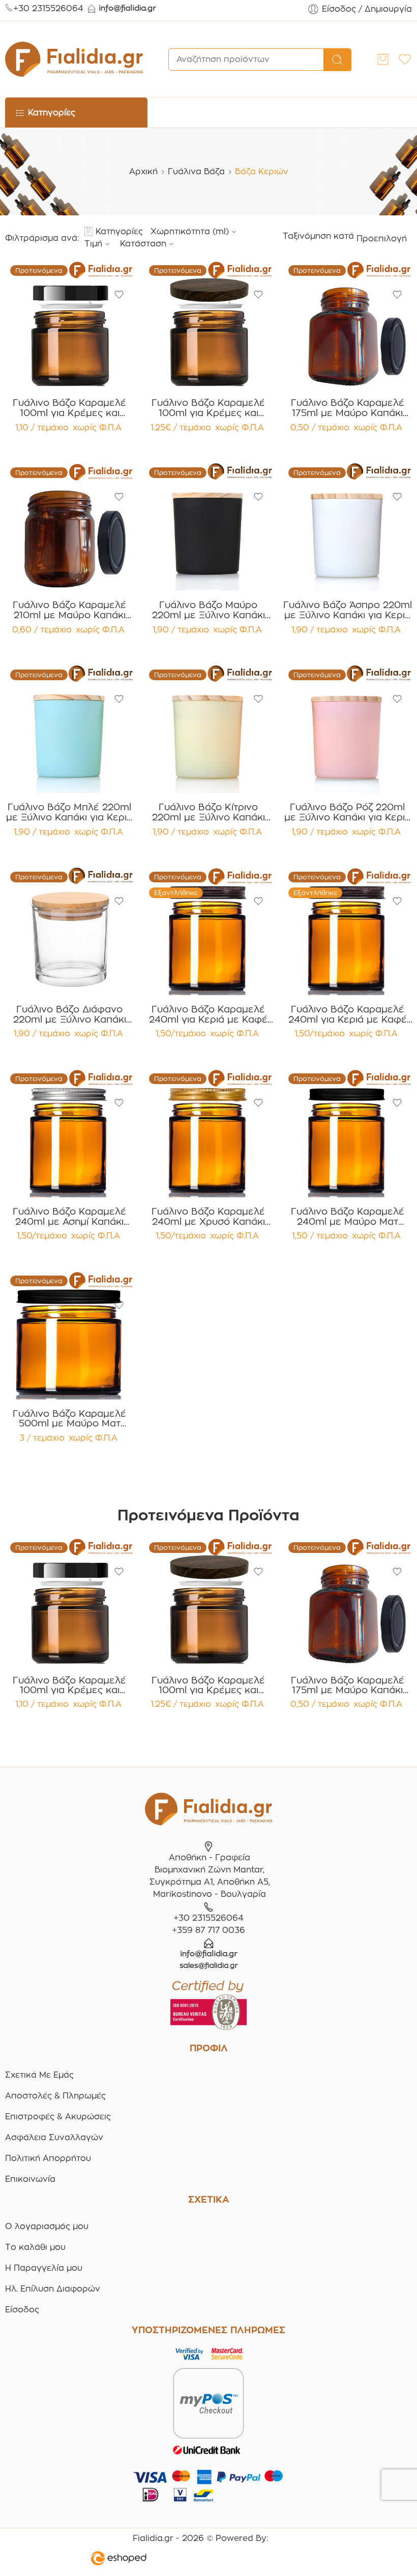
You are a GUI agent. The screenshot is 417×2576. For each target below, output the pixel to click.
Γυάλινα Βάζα (196, 171)
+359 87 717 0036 (208, 1930)
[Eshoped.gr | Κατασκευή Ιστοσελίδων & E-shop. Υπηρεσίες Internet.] (200, 2560)
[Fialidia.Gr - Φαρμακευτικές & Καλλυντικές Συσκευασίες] (74, 59)
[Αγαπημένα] (119, 295)
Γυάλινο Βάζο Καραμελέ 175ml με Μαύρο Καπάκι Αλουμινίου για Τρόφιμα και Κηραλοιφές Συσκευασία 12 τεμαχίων (347, 408)
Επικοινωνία (30, 2179)
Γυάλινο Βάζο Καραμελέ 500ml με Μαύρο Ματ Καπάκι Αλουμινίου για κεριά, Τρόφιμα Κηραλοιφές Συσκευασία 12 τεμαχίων (69, 1419)
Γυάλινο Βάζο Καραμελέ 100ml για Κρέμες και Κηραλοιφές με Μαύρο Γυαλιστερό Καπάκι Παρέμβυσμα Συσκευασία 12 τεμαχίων (69, 408)
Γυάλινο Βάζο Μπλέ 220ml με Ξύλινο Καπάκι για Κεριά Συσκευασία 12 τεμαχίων (69, 812)
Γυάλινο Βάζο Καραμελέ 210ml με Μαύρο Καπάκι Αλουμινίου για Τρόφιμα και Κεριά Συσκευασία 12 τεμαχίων (70, 610)
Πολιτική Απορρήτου (48, 2158)
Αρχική (143, 171)
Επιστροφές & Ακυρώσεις (58, 2117)
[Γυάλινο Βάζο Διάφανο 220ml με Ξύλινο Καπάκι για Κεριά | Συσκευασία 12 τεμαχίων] (69, 931)
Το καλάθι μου (35, 2247)
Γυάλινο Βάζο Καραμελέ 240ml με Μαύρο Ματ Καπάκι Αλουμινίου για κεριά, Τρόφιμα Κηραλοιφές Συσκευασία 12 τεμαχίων (348, 1217)
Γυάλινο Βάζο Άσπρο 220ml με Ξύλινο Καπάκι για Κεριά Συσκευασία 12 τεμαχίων (348, 610)
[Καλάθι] (383, 59)
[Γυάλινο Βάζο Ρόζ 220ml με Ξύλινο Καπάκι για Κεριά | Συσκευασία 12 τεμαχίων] (348, 729)
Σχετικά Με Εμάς (39, 2075)
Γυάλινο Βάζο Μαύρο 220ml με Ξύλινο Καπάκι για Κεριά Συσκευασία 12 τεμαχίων (208, 610)
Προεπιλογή (382, 238)
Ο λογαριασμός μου (47, 2226)
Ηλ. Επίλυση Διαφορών (53, 2289)
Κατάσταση (143, 244)
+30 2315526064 (48, 8)
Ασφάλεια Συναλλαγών (54, 2137)
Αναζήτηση (337, 60)
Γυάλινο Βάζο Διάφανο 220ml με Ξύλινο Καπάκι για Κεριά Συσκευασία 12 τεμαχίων (70, 1014)
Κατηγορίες (119, 231)
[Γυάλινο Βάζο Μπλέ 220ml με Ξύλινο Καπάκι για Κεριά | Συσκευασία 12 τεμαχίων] (69, 729)
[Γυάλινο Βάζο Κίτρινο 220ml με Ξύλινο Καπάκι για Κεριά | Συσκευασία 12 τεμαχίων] (208, 729)
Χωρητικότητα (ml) (190, 231)
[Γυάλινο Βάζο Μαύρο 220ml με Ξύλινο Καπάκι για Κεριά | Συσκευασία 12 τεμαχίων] (208, 527)
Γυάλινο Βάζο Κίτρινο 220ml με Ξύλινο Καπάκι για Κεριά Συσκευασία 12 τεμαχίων (208, 812)
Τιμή (93, 244)
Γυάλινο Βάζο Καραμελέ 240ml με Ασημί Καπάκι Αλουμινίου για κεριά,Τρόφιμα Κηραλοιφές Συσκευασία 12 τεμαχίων (70, 1217)
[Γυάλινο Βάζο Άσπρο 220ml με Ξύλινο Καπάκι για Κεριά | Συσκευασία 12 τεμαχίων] (348, 527)
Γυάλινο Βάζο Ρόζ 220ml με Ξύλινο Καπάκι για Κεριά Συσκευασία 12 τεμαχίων (348, 812)
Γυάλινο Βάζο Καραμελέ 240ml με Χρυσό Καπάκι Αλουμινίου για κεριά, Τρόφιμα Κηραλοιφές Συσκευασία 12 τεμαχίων (208, 1217)
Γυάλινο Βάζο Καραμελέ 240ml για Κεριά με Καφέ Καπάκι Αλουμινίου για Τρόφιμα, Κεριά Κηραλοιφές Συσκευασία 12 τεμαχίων (208, 1014)
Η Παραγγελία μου (44, 2268)
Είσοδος (22, 2310)
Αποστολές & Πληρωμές (55, 2096)
